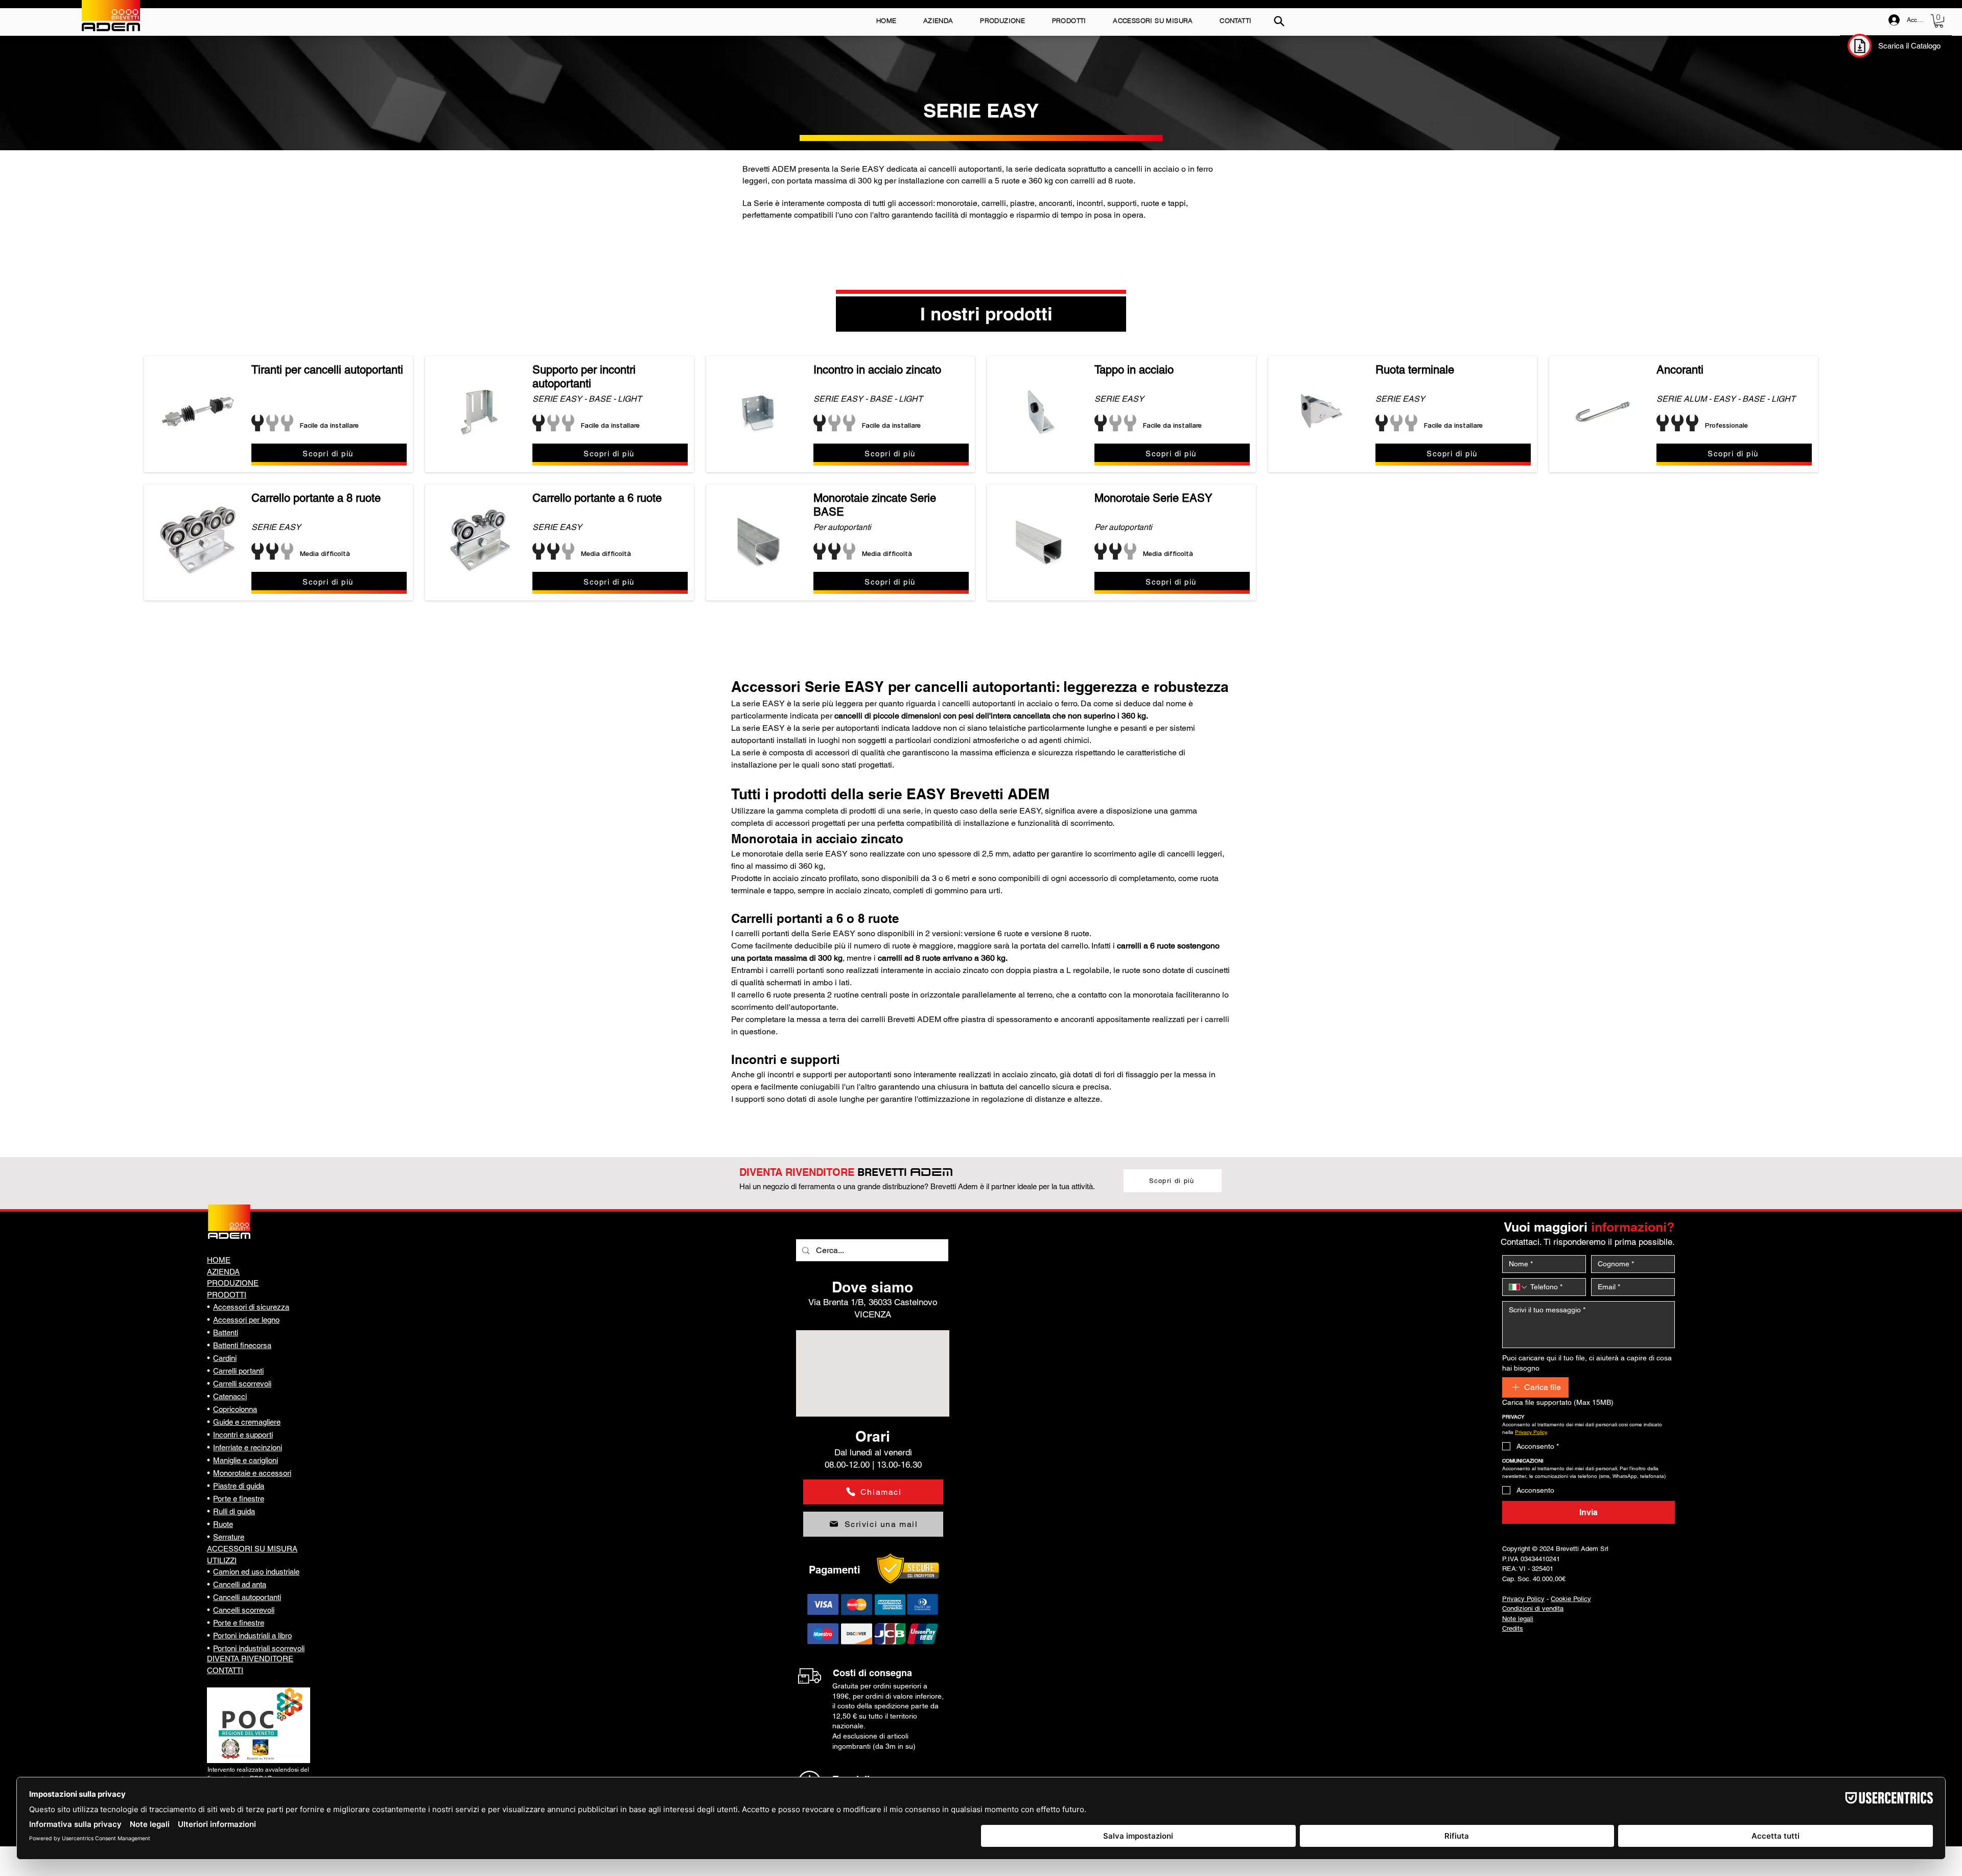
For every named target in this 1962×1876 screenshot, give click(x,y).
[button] (1939, 21)
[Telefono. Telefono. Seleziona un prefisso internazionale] (1519, 1287)
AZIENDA (223, 1272)
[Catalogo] (1860, 46)
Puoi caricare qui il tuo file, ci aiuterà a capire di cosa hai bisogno (1587, 1363)
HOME (219, 1260)
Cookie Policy (1571, 1599)
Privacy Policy (1523, 1599)
